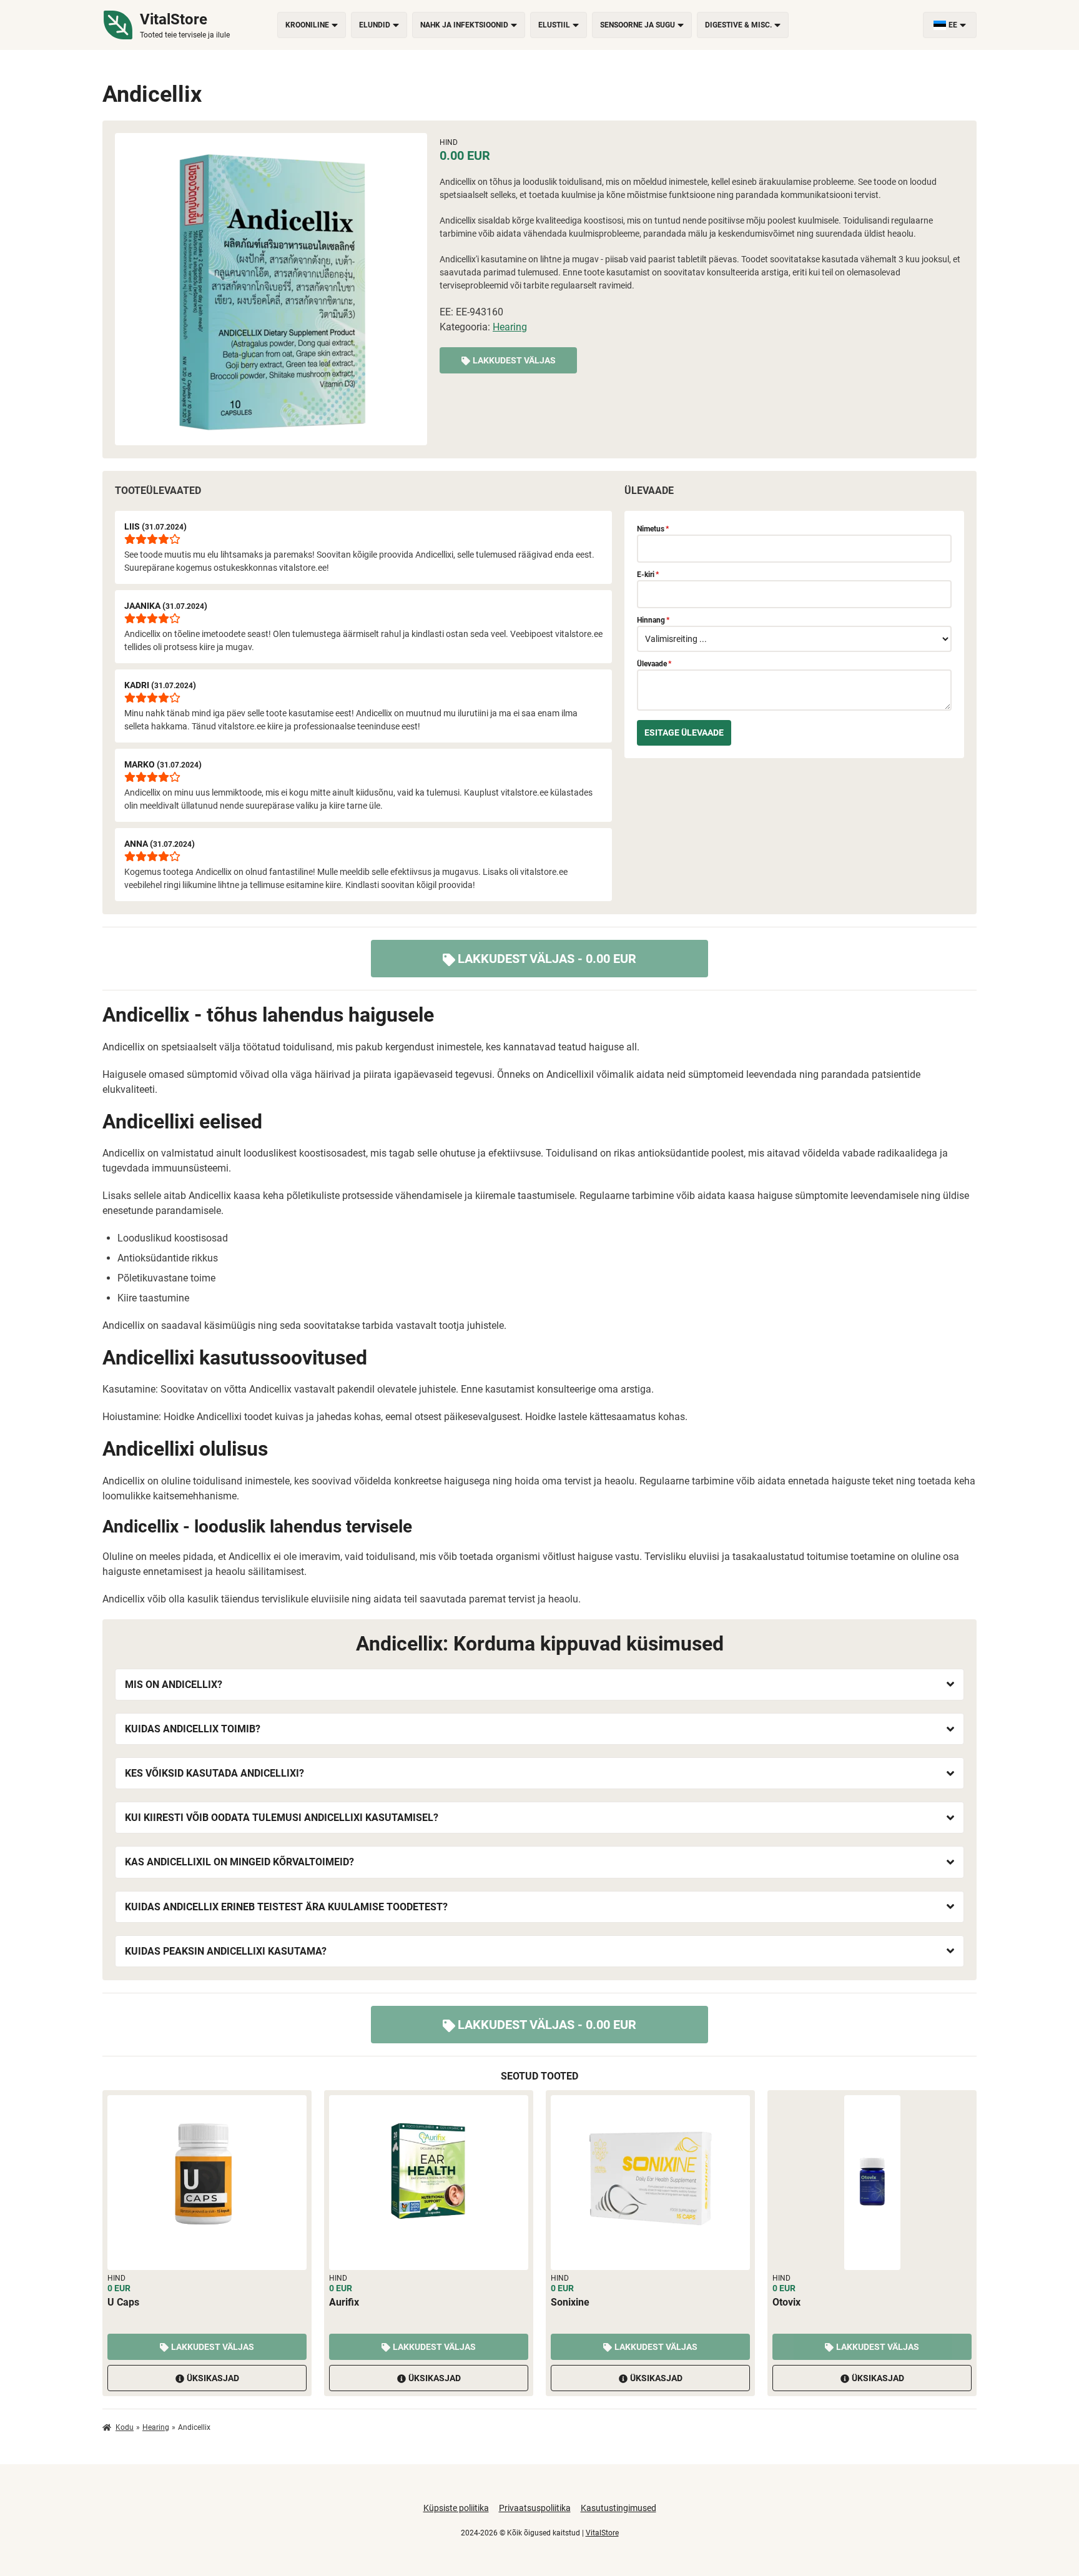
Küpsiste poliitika (456, 2508)
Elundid (375, 25)
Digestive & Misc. (738, 25)
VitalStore (602, 2533)
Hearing (510, 327)
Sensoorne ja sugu (638, 25)
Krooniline (307, 25)
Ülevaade (654, 664)
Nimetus (653, 529)
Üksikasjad (213, 2378)
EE (953, 25)
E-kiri (648, 575)
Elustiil (554, 25)
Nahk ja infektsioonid (464, 25)
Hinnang (653, 620)
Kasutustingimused (618, 2508)
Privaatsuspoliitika (535, 2508)
